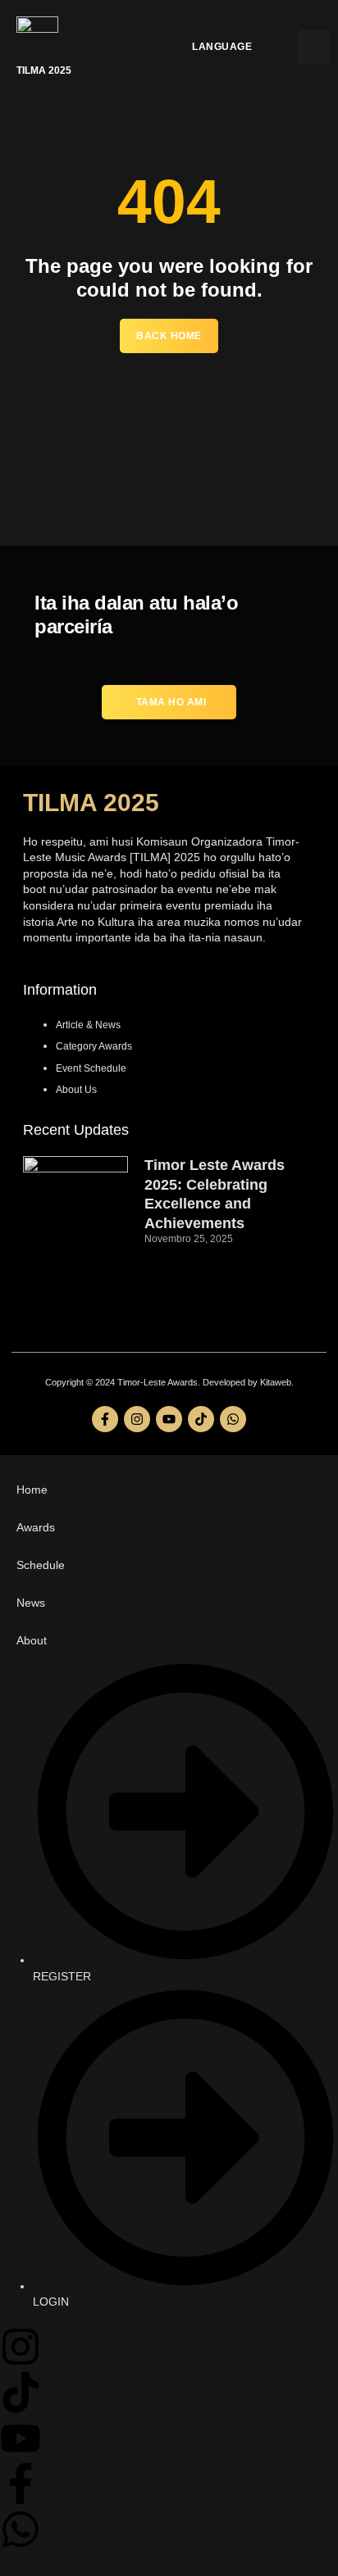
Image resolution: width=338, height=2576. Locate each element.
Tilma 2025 (44, 70)
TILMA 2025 (91, 803)
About (32, 1640)
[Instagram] (137, 1419)
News (31, 1603)
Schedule (41, 1565)
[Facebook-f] (105, 1419)
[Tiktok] (201, 1419)
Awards (36, 1527)
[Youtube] (169, 1419)
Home (32, 1490)
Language (222, 47)
